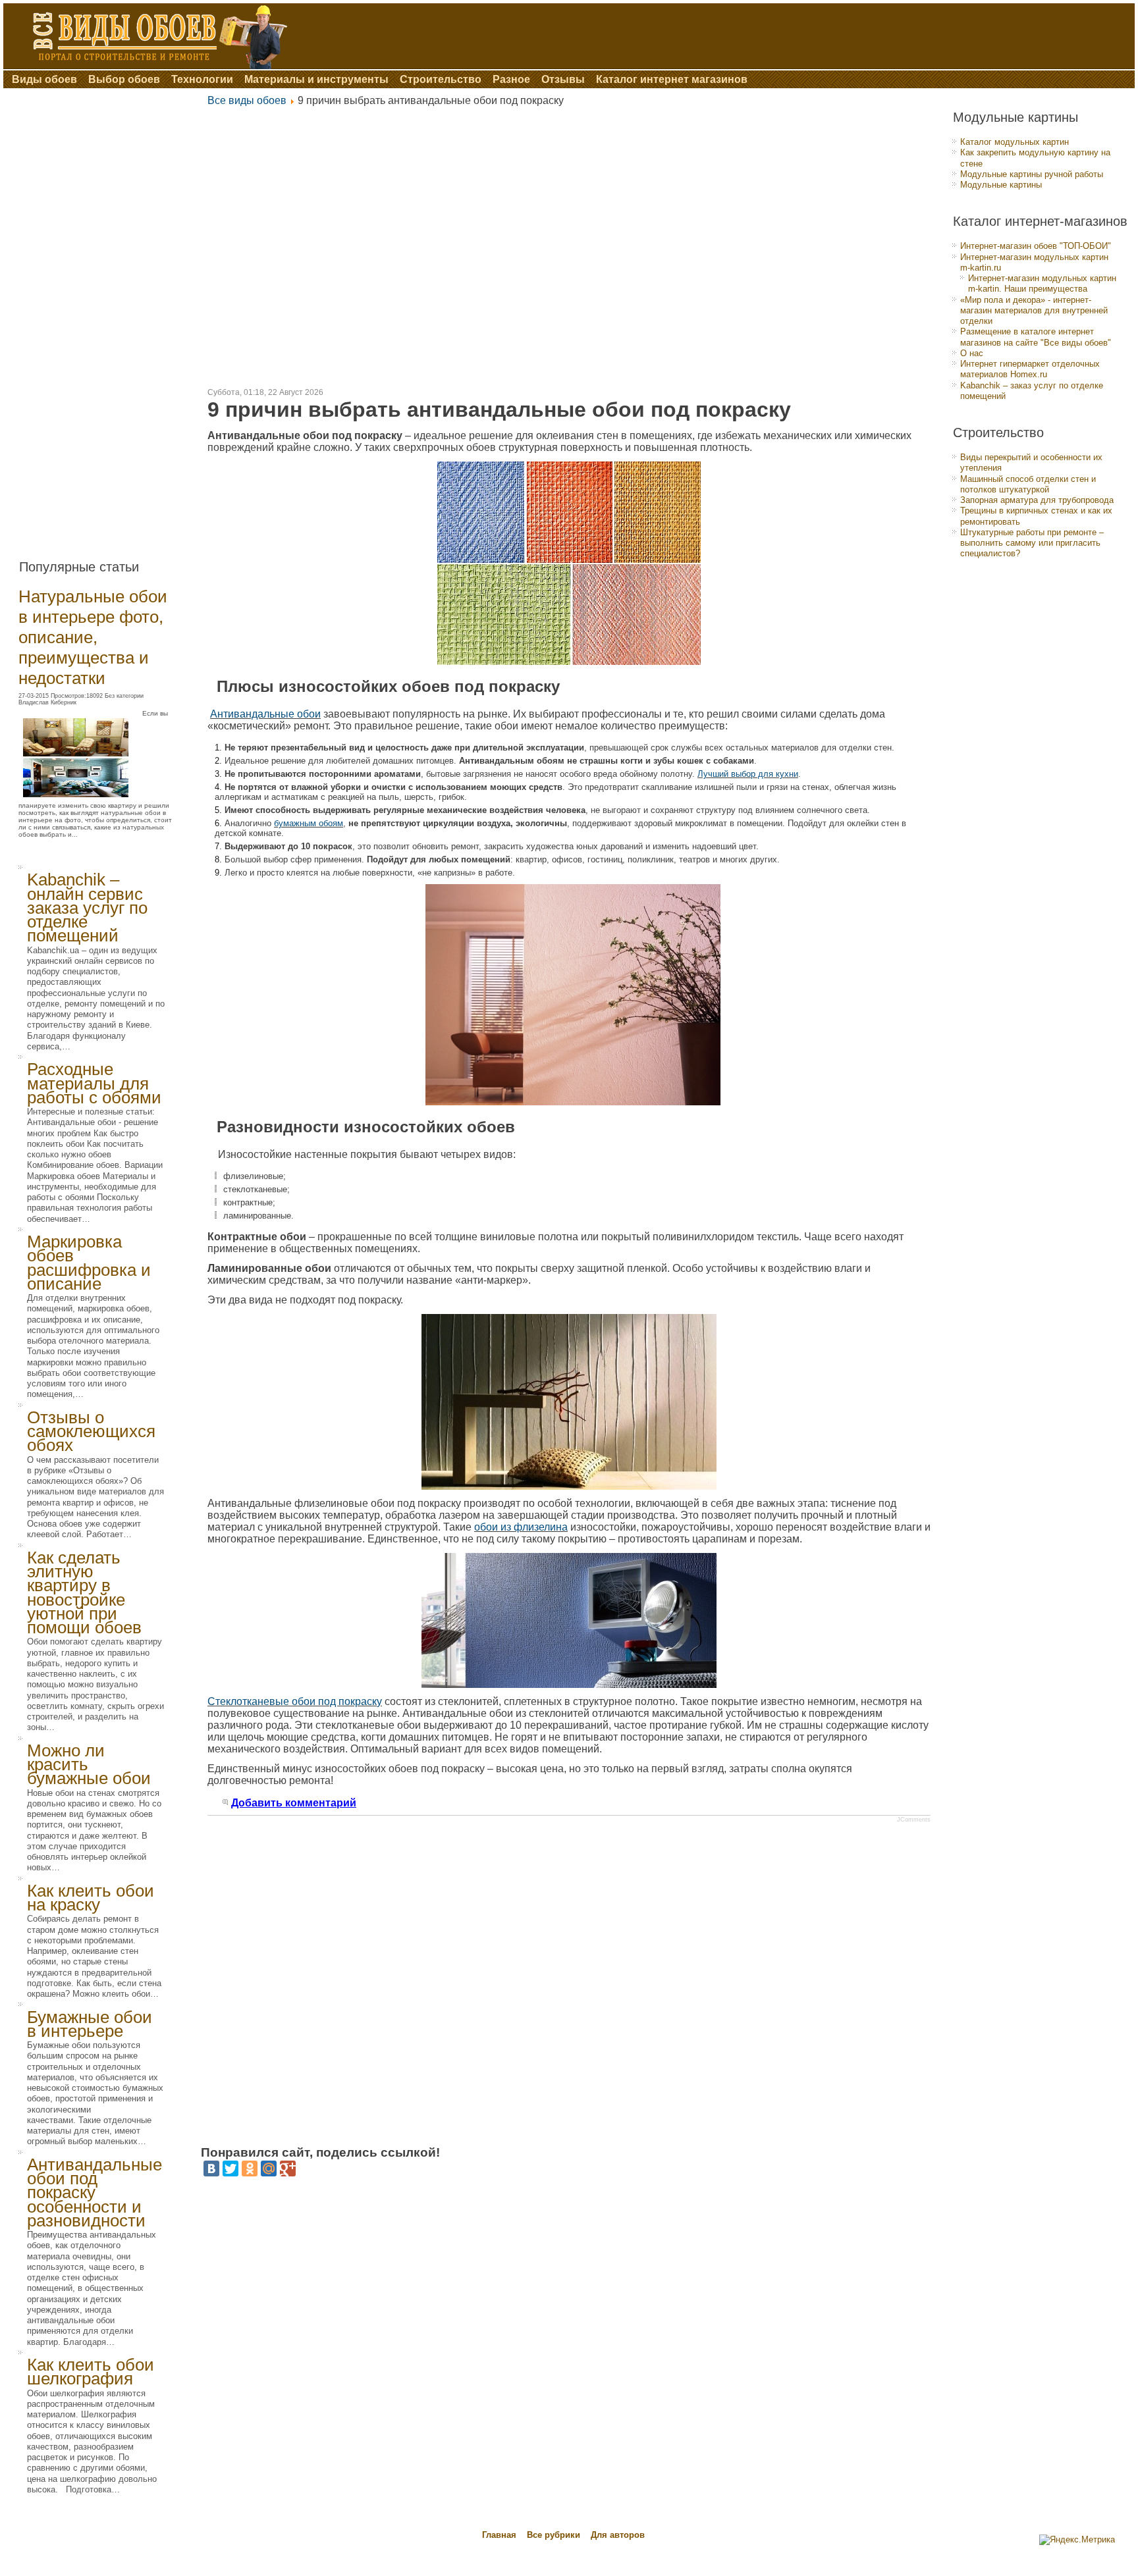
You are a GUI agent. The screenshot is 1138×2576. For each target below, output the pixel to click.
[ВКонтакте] (211, 2169)
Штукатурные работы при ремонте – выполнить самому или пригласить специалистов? (1032, 543)
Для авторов (618, 2535)
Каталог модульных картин (1015, 142)
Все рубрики (555, 2535)
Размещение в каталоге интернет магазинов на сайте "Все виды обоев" (1036, 337)
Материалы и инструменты (316, 79)
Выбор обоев (124, 79)
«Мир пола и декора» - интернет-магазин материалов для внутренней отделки (1034, 311)
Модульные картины (1001, 185)
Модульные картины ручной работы (1032, 174)
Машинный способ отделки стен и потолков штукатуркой (1028, 484)
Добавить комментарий (294, 1803)
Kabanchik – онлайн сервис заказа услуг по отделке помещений (87, 907)
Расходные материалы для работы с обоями (94, 1083)
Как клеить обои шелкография (91, 2372)
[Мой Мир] (269, 2169)
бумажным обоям (309, 823)
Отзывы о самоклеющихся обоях (91, 1432)
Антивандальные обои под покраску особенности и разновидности (95, 2193)
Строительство (441, 79)
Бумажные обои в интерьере (90, 2024)
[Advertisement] (104, 319)
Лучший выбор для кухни (748, 774)
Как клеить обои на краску (91, 1898)
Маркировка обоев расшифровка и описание (89, 1263)
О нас (972, 353)
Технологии (202, 79)
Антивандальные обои (265, 714)
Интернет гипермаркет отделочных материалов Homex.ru (1030, 369)
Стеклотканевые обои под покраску (295, 1701)
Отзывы (563, 79)
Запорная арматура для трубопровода (1037, 500)
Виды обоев (44, 79)
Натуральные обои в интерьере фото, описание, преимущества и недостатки (93, 637)
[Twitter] (230, 2169)
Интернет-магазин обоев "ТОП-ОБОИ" (1036, 246)
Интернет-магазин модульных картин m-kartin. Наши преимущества (1042, 283)
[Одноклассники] (250, 2169)
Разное (511, 79)
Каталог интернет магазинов (672, 79)
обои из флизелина (521, 1527)
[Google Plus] (288, 2169)
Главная (499, 2535)
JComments (914, 1820)
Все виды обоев (247, 100)
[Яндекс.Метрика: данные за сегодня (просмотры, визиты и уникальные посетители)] (1077, 2540)
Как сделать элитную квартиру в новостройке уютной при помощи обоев (84, 1592)
